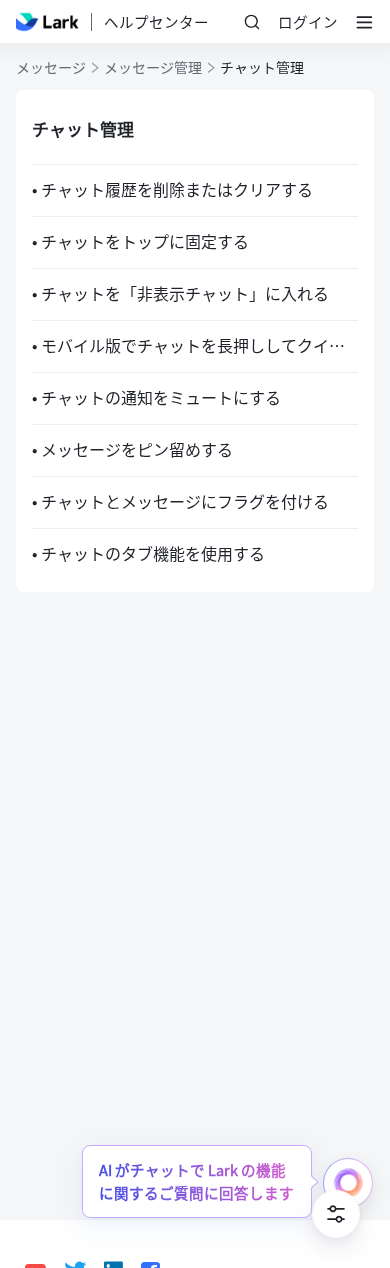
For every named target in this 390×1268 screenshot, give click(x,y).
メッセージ (51, 67)
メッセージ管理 (153, 67)
